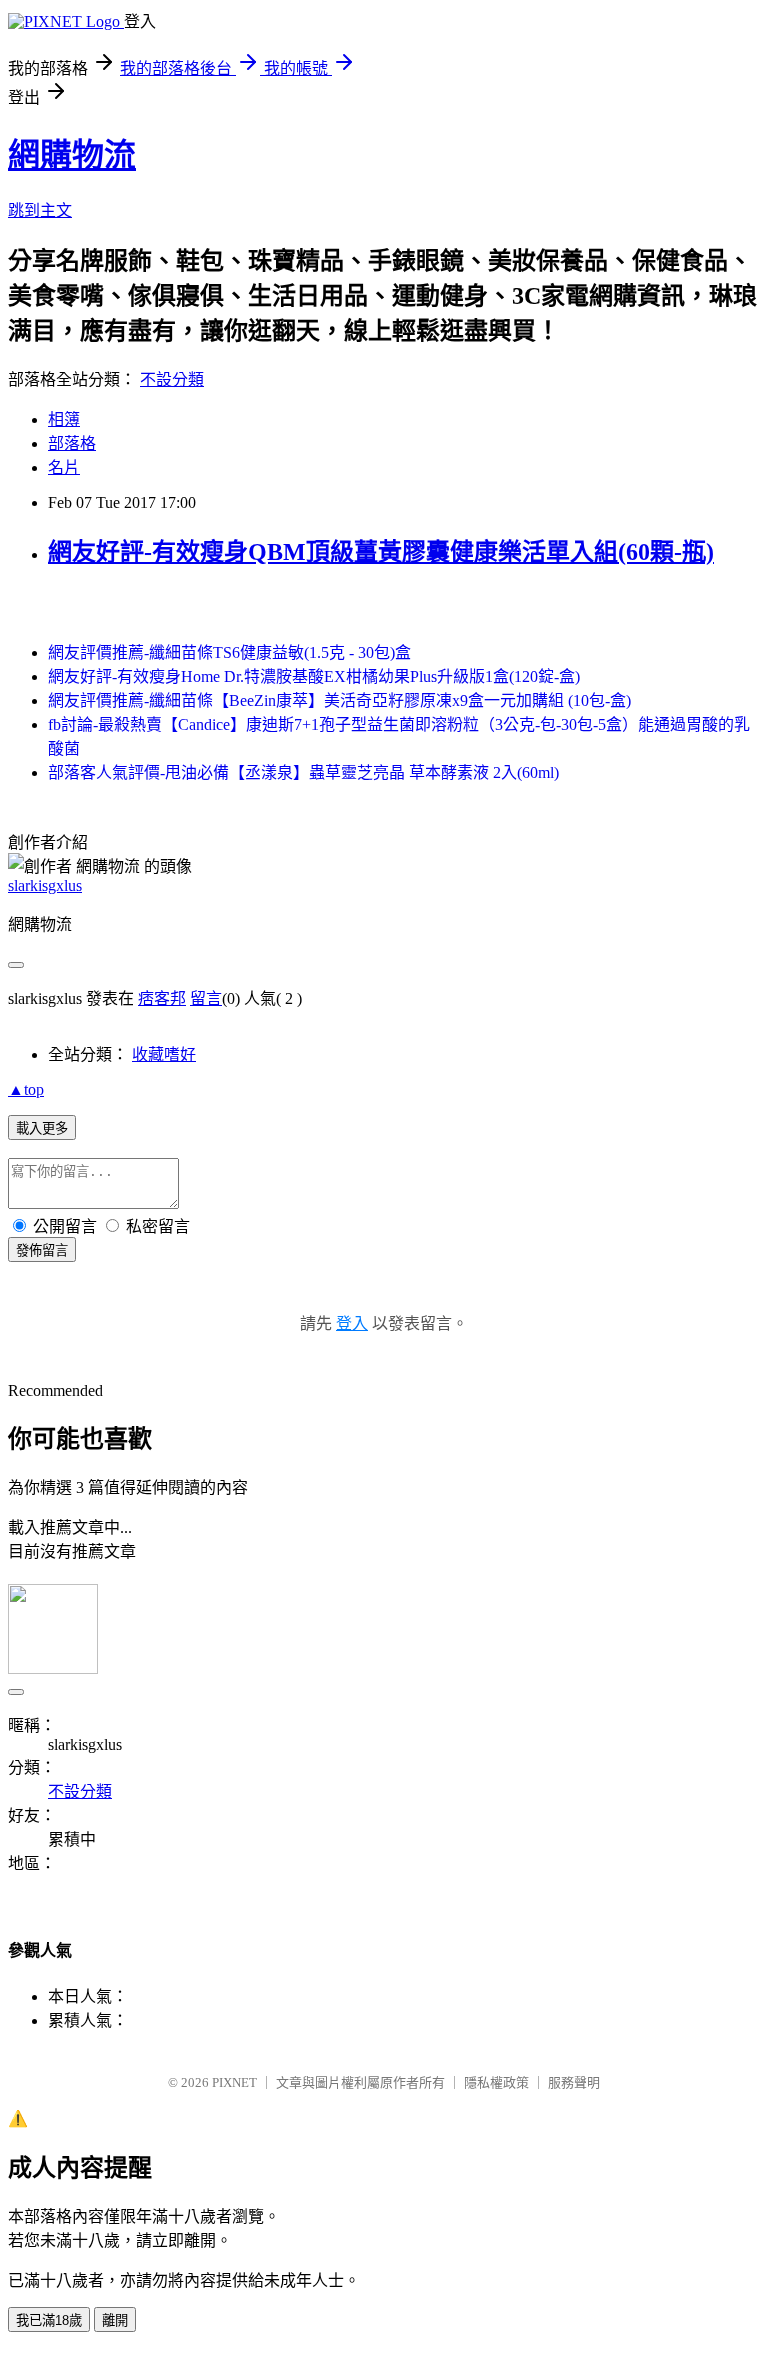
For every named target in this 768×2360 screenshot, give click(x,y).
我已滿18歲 (49, 2320)
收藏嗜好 (164, 1054)
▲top (26, 1089)
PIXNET (234, 2082)
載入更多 (42, 1128)
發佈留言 (42, 1250)
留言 (206, 998)
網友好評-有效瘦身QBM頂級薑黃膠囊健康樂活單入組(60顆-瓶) (381, 552)
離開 (115, 2320)
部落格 (72, 443)
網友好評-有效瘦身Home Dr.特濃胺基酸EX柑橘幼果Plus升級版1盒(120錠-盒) (314, 676)
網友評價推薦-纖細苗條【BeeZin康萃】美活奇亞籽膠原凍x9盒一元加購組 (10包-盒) (339, 700)
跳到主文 (40, 210)
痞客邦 (162, 998)
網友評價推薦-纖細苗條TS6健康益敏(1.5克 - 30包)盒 (229, 652)
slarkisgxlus (45, 885)
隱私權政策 (496, 2082)
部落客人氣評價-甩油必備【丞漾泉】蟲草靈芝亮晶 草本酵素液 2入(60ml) (303, 772)
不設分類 (172, 379)
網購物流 (72, 155)
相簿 (64, 419)
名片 (64, 467)
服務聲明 (574, 2082)
